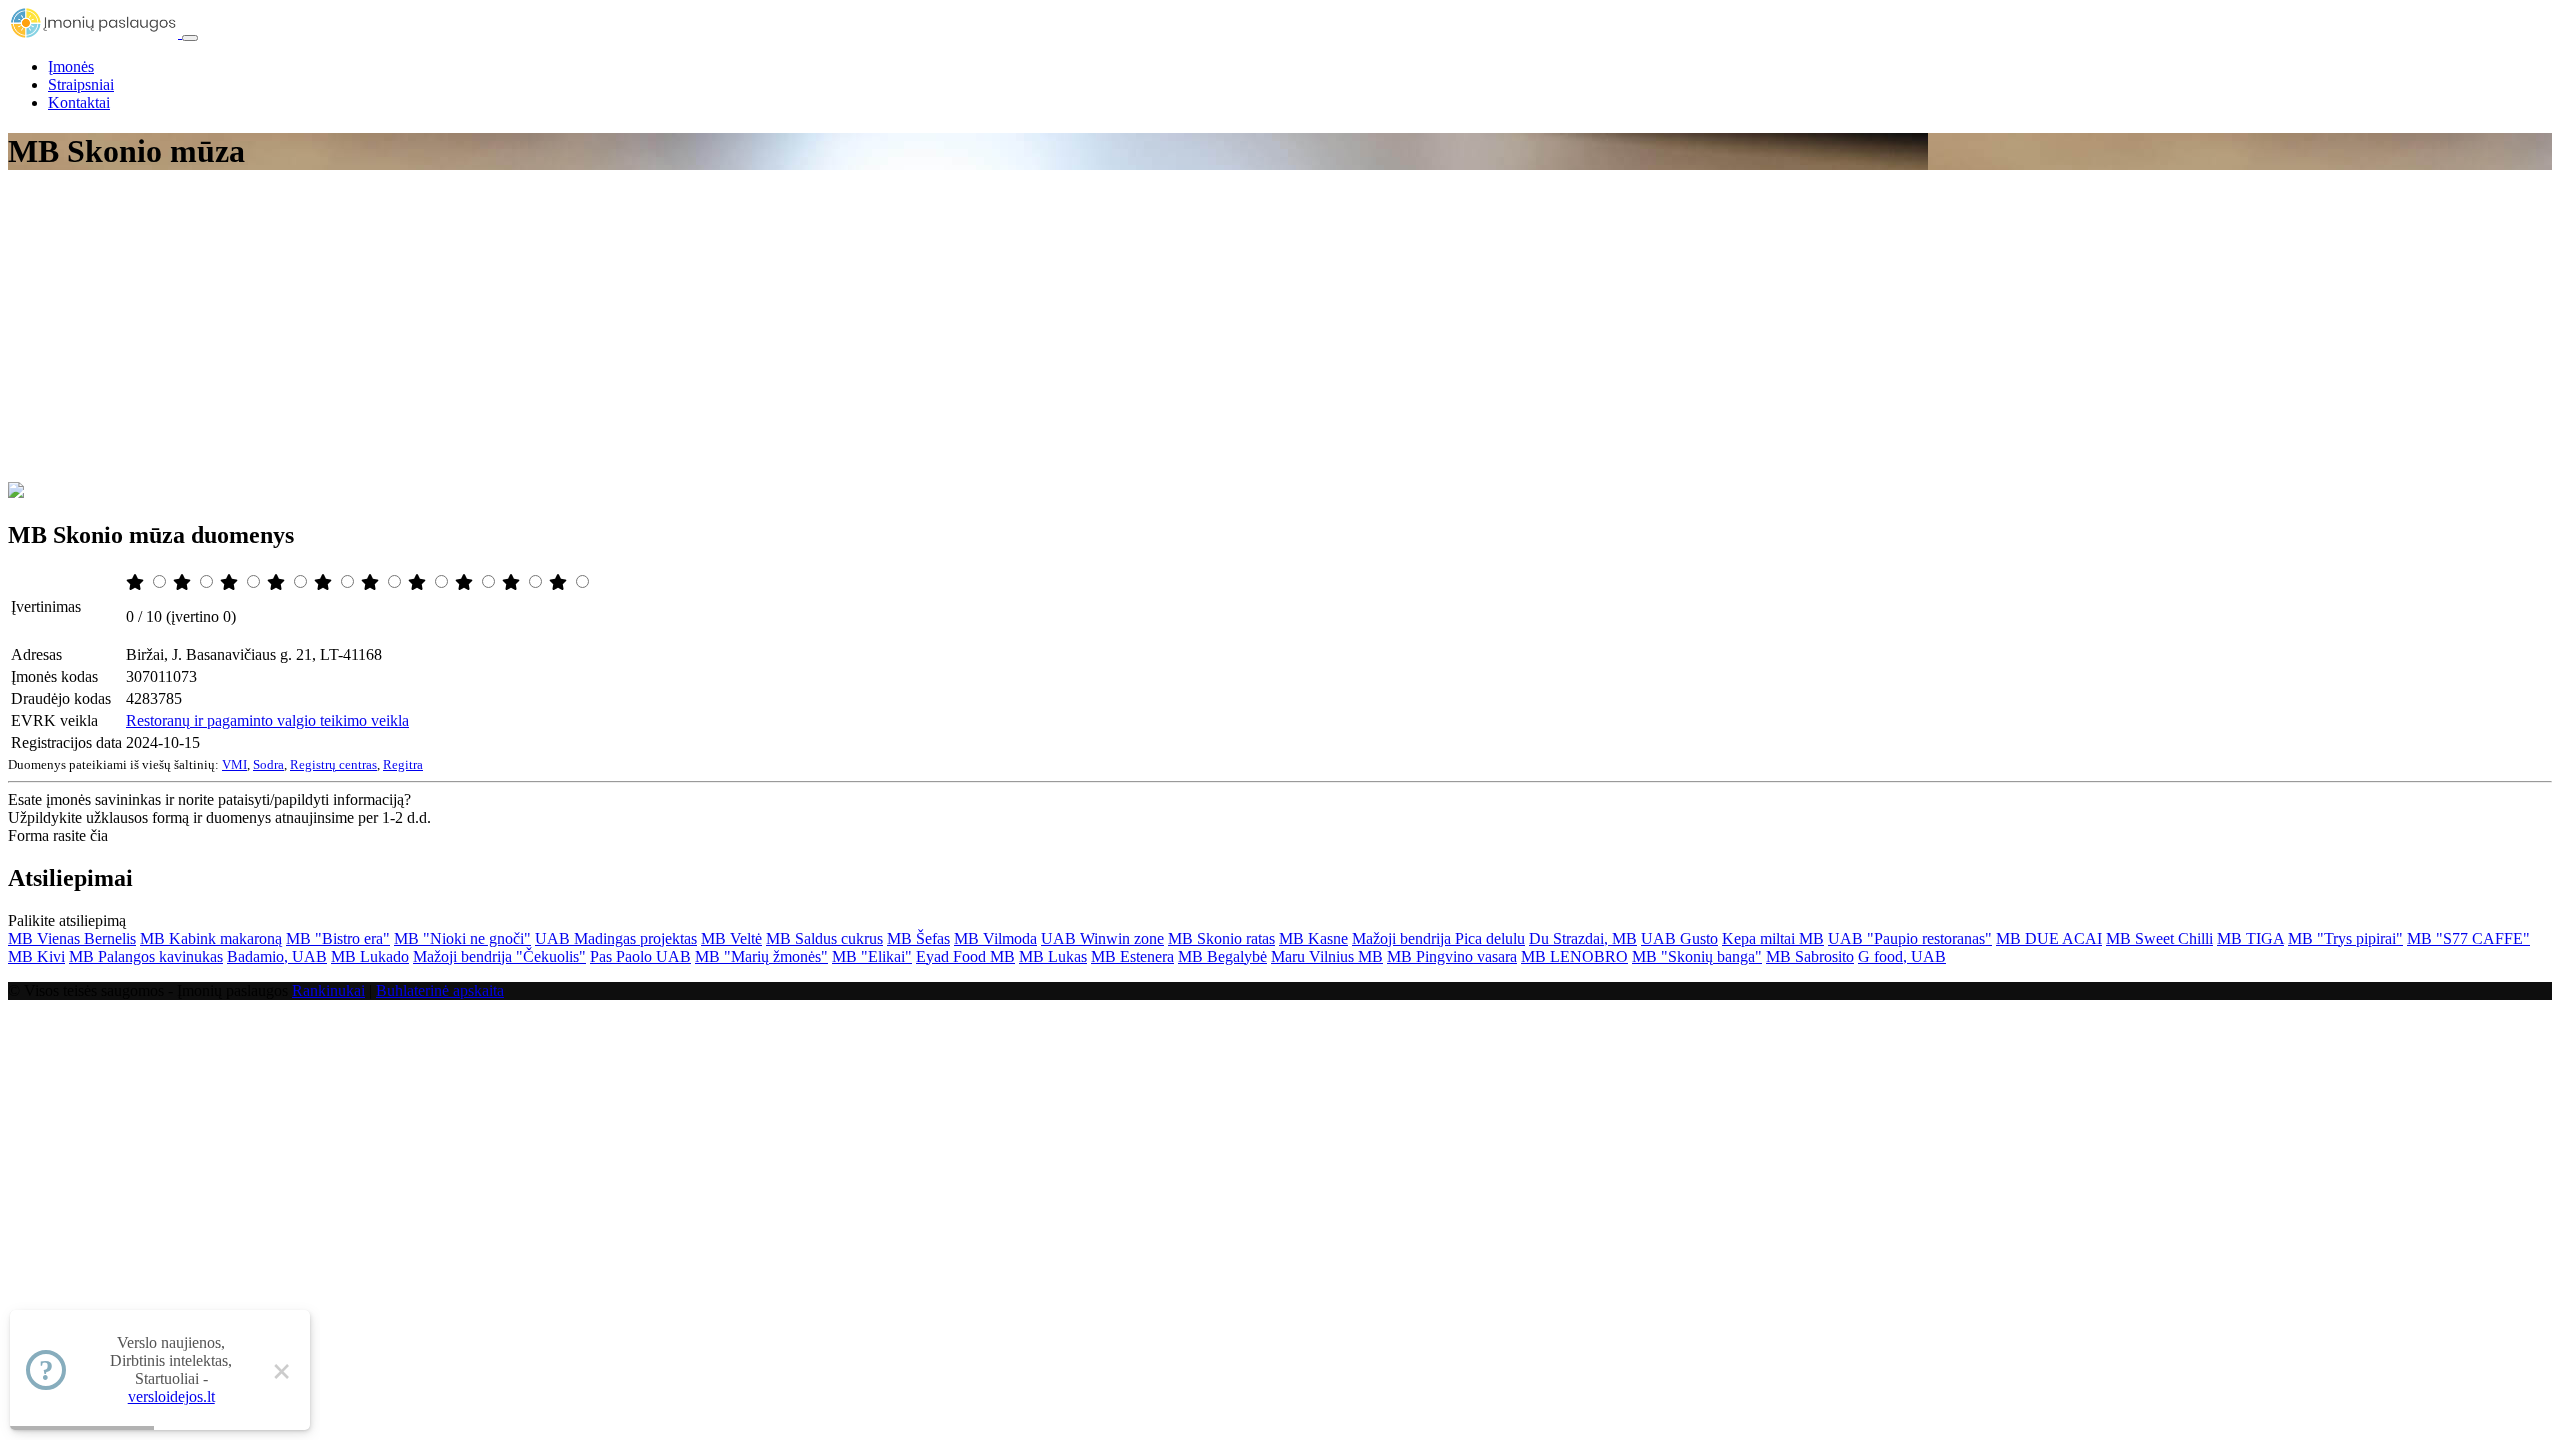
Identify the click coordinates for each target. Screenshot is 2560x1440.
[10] (560, 582)
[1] (137, 582)
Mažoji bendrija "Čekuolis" (499, 956)
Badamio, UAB (277, 956)
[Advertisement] (1280, 332)
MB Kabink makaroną (211, 938)
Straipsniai (81, 84)
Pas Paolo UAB (640, 956)
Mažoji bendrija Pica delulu (1438, 938)
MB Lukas (1053, 956)
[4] (278, 582)
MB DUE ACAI (2049, 938)
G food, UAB (1902, 956)
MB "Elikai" (872, 956)
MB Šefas (918, 938)
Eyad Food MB (965, 956)
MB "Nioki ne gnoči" (462, 938)
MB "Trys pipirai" (2345, 938)
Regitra (403, 764)
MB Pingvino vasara (1452, 956)
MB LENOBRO (1574, 956)
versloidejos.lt (171, 1396)
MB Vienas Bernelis (72, 938)
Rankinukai (328, 990)
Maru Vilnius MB (1327, 956)
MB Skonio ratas (1221, 938)
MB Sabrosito (1810, 956)
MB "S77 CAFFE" (2468, 938)
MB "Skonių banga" (1697, 956)
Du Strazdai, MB (1583, 938)
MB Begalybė (1222, 956)
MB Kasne (1313, 938)
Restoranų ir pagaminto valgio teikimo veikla (267, 720)
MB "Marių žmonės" (761, 956)
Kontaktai (79, 102)
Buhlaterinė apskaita (440, 990)
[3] (231, 582)
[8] (466, 582)
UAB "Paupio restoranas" (1910, 938)
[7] (419, 582)
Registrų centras (333, 764)
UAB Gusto (1679, 938)
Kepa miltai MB (1773, 938)
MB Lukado (370, 956)
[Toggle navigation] (190, 38)
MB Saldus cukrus (824, 938)
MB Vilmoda (995, 938)
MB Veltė (731, 938)
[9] (513, 582)
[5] (325, 582)
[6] (372, 582)
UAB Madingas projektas (616, 938)
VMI (234, 764)
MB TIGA (2250, 938)
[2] (184, 582)
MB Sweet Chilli (2159, 938)
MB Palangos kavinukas (146, 956)
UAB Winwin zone (1102, 938)
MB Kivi (36, 956)
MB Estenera (1132, 956)
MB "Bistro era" (338, 938)
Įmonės (71, 66)
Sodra (268, 764)
